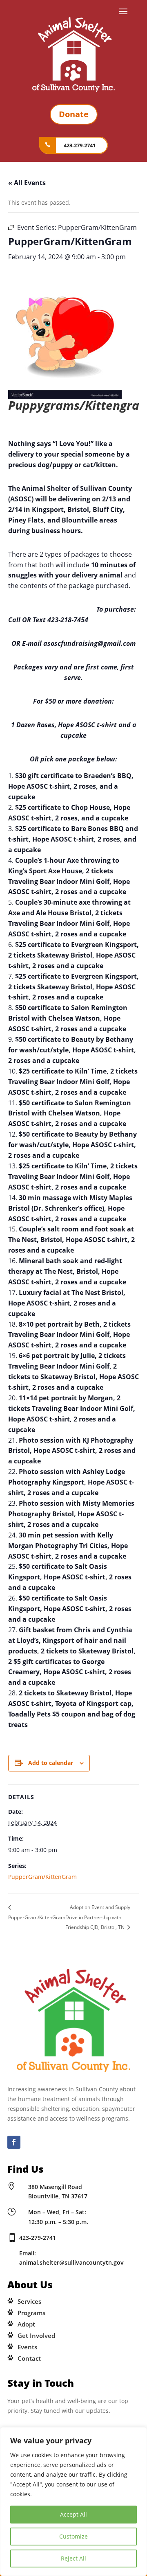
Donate (74, 114)
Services (29, 2301)
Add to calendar (51, 1763)
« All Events (27, 183)
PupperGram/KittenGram (42, 1877)
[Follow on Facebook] (14, 2142)
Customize (73, 2536)
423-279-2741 (80, 145)
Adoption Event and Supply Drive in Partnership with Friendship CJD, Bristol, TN (98, 1917)
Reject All (73, 2558)
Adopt (26, 2324)
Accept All (73, 2514)
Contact (29, 2358)
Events (27, 2347)
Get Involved (36, 2335)
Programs (31, 2313)
